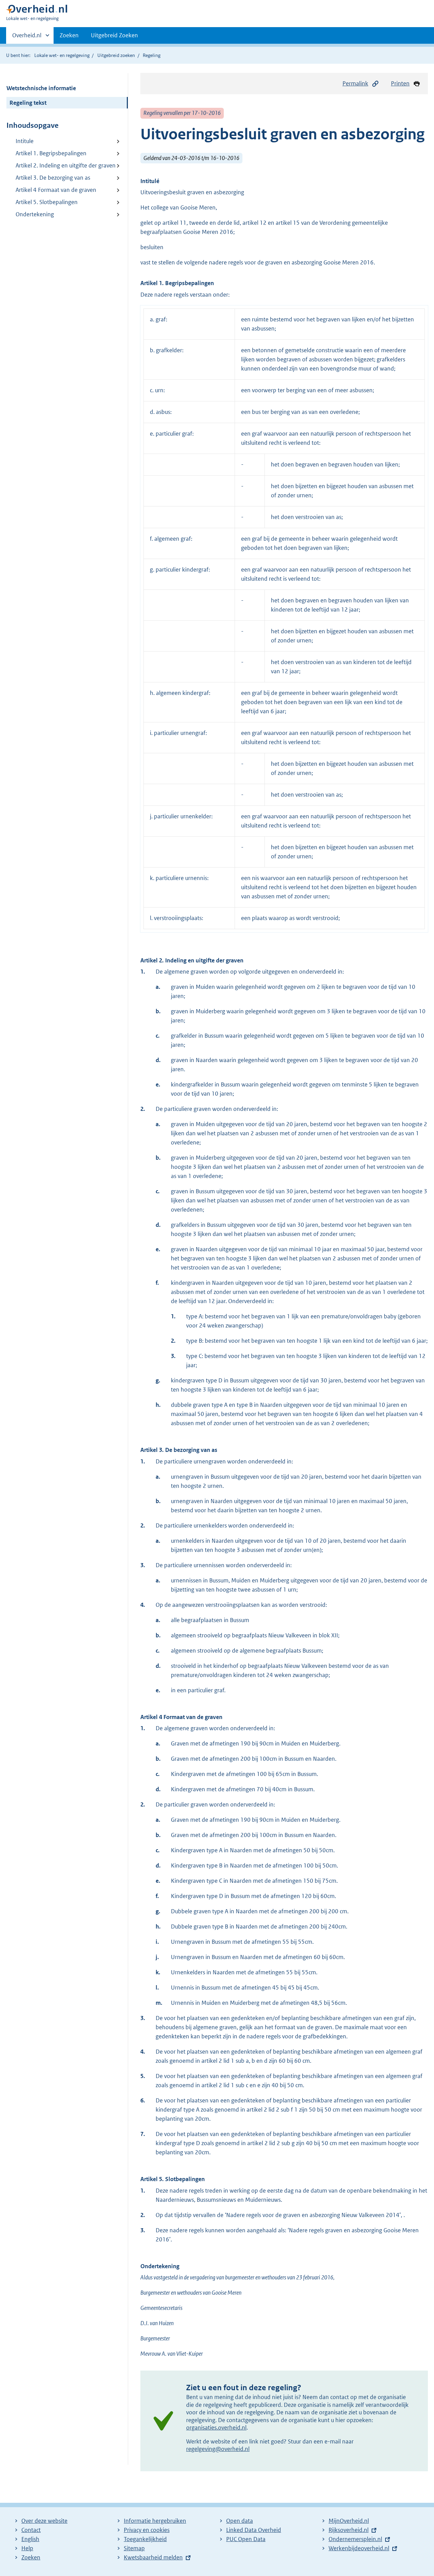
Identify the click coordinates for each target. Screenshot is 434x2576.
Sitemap (134, 2548)
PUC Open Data (246, 2539)
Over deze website (44, 2521)
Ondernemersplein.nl (355, 2539)
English (30, 2539)
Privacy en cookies (147, 2530)
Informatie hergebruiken (155, 2521)
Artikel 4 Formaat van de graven (56, 190)
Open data (240, 2521)
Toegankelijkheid (145, 2539)
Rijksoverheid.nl (349, 2530)
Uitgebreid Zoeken (114, 35)
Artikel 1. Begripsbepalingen (51, 153)
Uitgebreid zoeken (116, 55)
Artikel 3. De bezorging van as (53, 178)
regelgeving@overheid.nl (218, 2449)
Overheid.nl (27, 38)
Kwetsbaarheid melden (153, 2557)
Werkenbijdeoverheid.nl (359, 2548)
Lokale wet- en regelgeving (62, 55)
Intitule (25, 141)
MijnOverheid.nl (349, 2521)
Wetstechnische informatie (41, 88)
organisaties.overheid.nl (216, 2428)
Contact (31, 2530)
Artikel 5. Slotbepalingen (47, 202)
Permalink (355, 83)
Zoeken (69, 35)
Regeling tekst (28, 103)
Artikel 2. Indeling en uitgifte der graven (66, 165)
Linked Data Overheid (254, 2530)
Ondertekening (35, 214)
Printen (400, 83)
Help (27, 2548)
